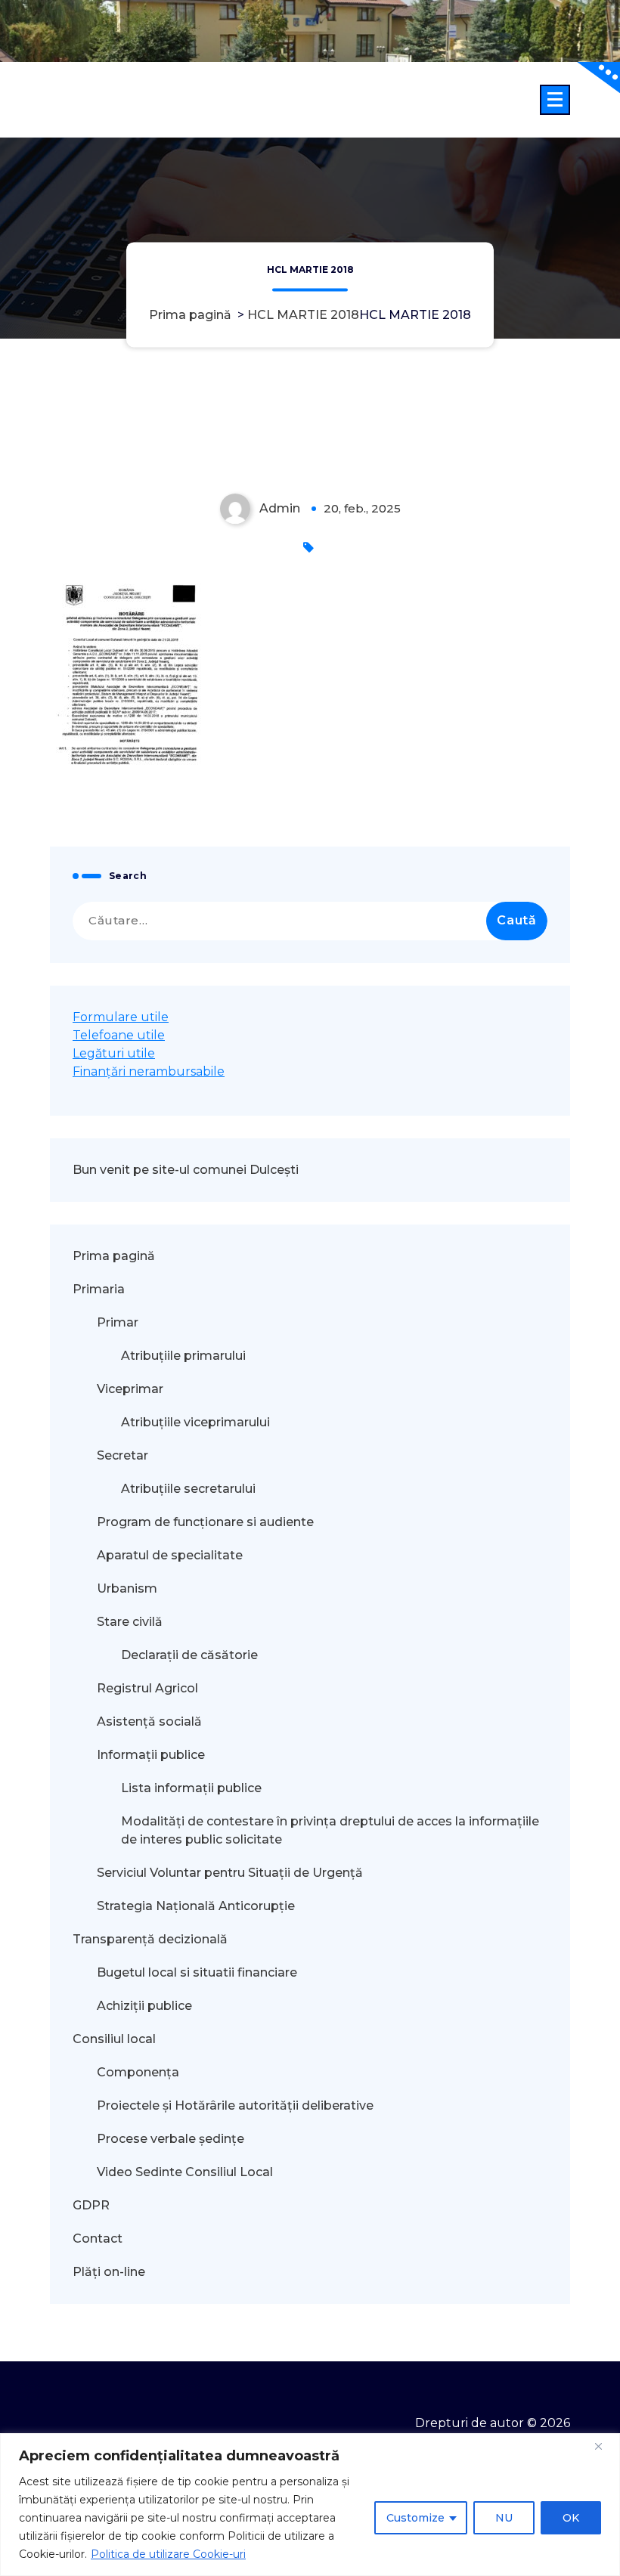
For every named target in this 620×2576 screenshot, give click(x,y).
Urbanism (127, 1588)
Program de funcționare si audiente (205, 1522)
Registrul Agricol (149, 1688)
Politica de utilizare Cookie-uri (168, 2554)
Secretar (122, 1455)
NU (504, 2518)
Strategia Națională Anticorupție (196, 1906)
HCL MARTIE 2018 (303, 315)
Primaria (99, 1289)
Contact (98, 2239)
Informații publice (151, 1755)
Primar (118, 1322)
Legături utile (114, 1053)
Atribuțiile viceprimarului (195, 1422)
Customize (415, 2518)
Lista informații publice (191, 1788)
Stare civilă (130, 1622)
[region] (310, 2505)
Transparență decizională (150, 1939)
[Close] (604, 2446)
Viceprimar (130, 1389)
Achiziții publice (144, 2006)
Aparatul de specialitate (170, 1555)
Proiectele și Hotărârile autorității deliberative (235, 2105)
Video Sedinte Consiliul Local (185, 2172)
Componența (138, 2072)
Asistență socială (149, 1721)
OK (571, 2518)
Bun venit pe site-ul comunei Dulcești (186, 1170)
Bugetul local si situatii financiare (197, 1972)
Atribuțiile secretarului (188, 1489)
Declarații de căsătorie (189, 1655)
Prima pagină (190, 315)
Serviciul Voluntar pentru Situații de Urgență (230, 1873)
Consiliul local (114, 2039)
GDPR (91, 2205)
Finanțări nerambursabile (149, 1071)
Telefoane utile (119, 1035)
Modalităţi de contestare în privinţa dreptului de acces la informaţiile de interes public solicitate (330, 1830)
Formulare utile (121, 1017)
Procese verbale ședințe (170, 2139)
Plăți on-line (109, 2272)
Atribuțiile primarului (183, 1356)
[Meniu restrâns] (555, 100)
